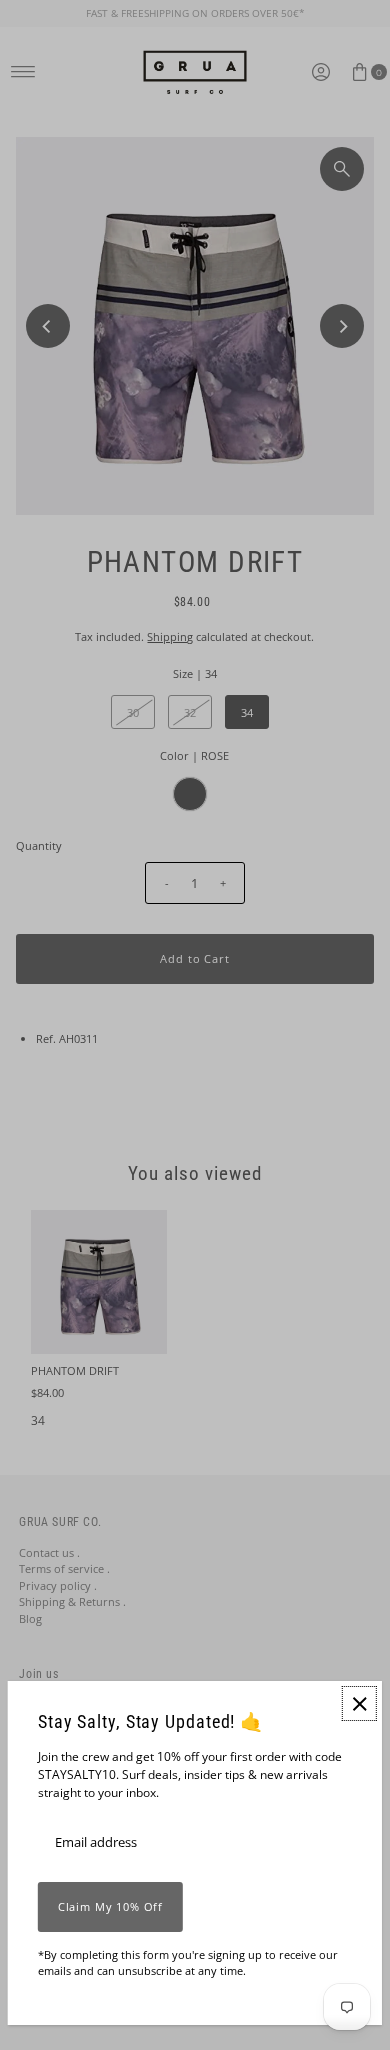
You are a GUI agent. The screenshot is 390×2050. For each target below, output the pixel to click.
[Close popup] (359, 1703)
